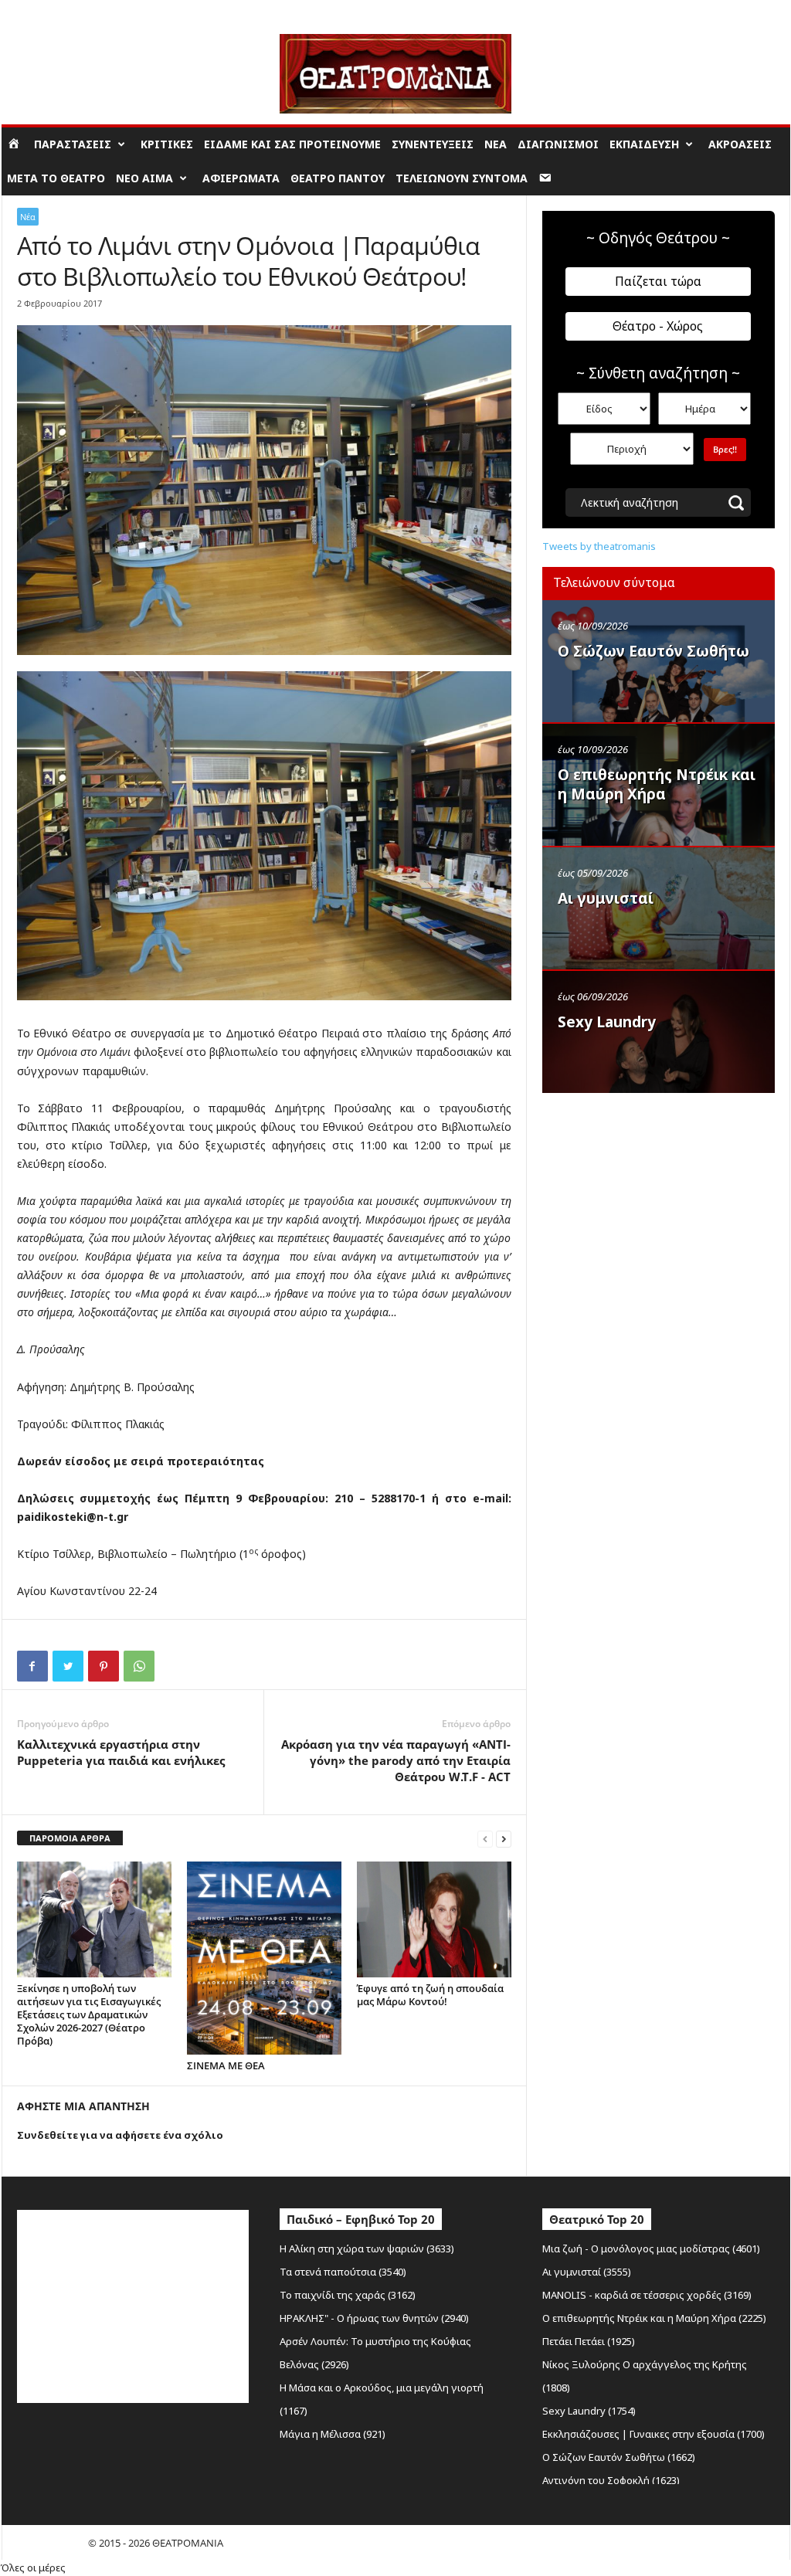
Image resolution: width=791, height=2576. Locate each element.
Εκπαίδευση (644, 144)
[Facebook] (32, 1666)
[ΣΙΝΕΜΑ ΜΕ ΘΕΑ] (264, 1958)
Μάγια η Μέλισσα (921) (333, 2434)
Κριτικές (167, 144)
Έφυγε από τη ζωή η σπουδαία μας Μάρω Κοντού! (430, 1995)
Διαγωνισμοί (558, 144)
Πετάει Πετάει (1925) (589, 2341)
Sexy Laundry (607, 1022)
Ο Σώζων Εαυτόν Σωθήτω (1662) (619, 2457)
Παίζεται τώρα (658, 281)
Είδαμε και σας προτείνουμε (292, 144)
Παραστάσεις (73, 144)
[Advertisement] (658, 1200)
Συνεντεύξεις (433, 144)
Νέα (496, 144)
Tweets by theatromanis (599, 546)
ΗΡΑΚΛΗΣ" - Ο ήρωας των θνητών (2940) (374, 2318)
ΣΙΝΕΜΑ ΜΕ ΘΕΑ (226, 2065)
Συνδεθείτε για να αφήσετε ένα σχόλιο (120, 2135)
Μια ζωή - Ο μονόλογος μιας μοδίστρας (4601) (651, 2248)
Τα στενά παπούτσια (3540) (343, 2272)
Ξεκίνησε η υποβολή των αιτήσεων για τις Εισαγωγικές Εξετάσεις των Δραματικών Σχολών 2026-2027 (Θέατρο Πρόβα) (89, 2014)
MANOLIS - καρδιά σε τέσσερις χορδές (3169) (647, 2295)
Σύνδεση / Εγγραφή (45, 11)
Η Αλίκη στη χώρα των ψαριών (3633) (367, 2248)
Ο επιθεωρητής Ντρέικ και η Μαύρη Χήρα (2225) (654, 2318)
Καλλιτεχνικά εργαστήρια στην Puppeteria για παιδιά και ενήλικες (121, 1752)
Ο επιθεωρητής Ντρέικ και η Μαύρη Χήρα (657, 784)
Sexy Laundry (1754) (589, 2411)
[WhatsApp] (139, 1666)
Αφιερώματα (241, 178)
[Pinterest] (104, 1666)
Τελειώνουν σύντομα (462, 178)
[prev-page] (485, 1839)
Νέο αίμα (144, 178)
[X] (68, 1666)
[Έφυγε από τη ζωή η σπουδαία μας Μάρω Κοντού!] (434, 1919)
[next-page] (504, 1839)
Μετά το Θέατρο (56, 178)
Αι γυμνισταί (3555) (587, 2272)
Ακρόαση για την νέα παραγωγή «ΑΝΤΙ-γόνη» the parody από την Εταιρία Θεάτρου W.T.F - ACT (396, 1760)
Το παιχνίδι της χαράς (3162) (348, 2295)
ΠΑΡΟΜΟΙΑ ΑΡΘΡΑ (70, 1838)
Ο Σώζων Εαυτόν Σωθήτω (654, 651)
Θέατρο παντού (338, 178)
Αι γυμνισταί (606, 898)
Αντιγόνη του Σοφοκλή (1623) (611, 2480)
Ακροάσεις (740, 144)
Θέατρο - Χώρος (658, 326)
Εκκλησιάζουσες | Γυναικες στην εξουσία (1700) (654, 2434)
